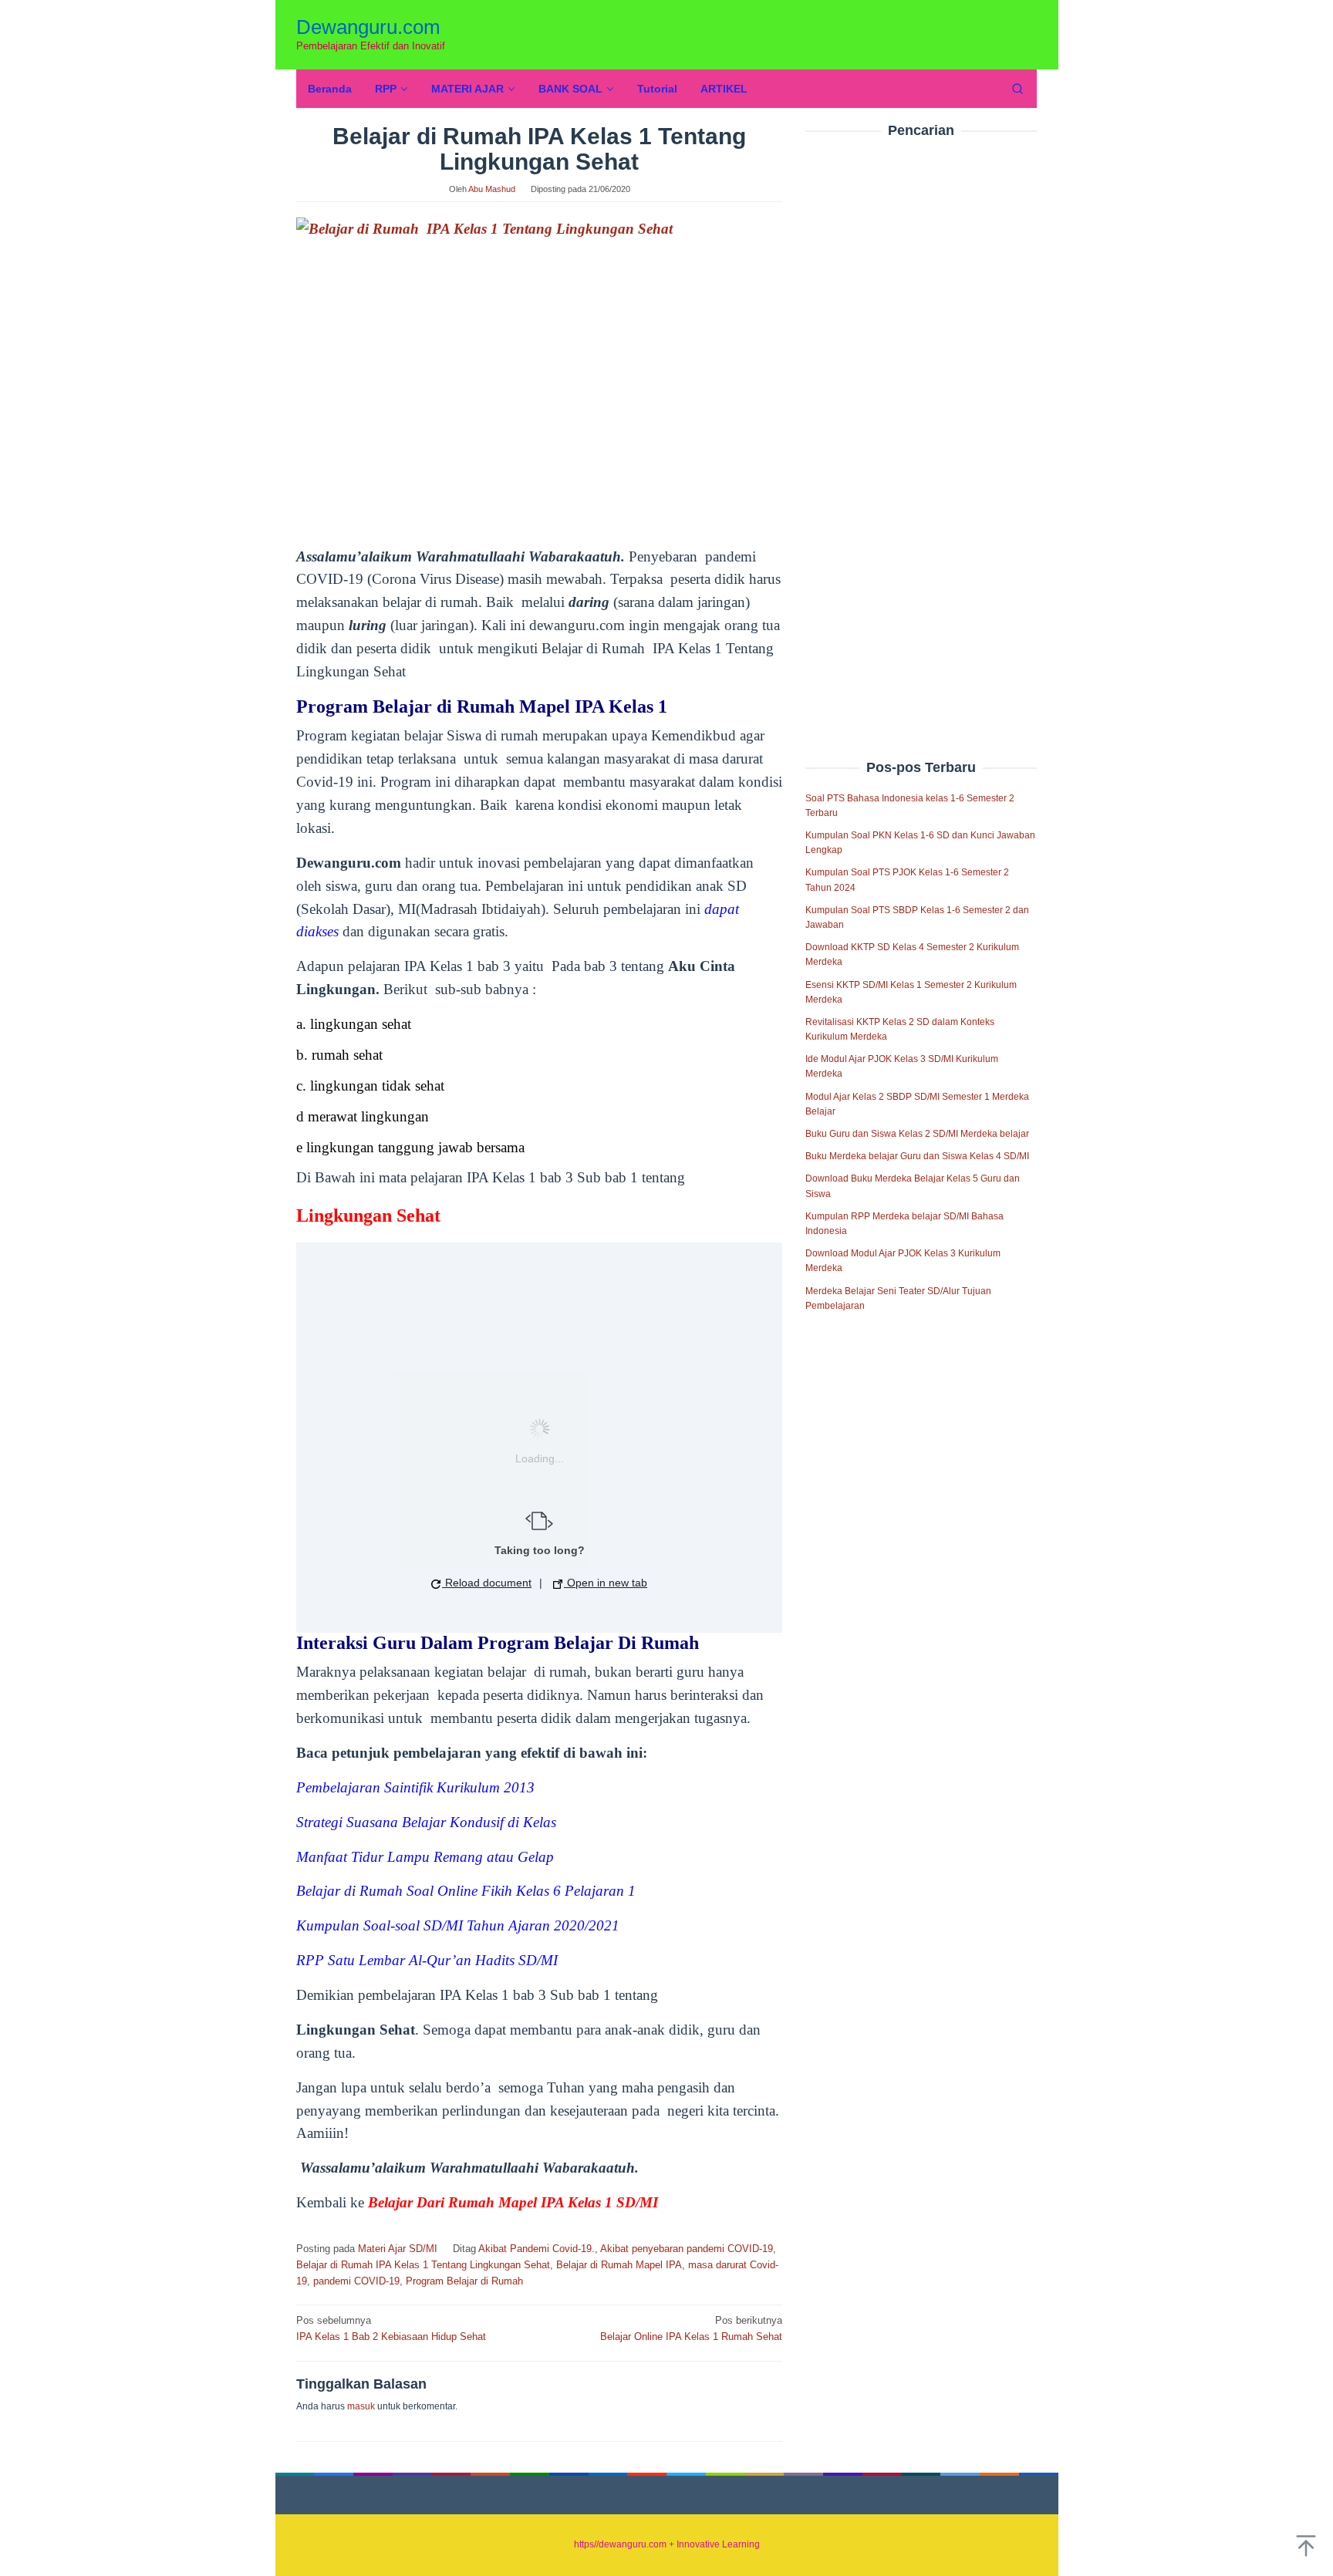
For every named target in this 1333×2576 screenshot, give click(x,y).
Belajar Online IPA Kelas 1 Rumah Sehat (691, 2328)
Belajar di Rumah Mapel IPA (619, 2265)
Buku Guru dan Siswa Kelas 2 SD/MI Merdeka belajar (917, 1134)
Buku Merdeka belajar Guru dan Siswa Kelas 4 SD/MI (917, 1156)
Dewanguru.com (368, 27)
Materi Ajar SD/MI (398, 2249)
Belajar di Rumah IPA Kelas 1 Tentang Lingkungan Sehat (423, 2265)
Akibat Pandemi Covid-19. (537, 2249)
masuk (361, 2406)
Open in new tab (606, 1583)
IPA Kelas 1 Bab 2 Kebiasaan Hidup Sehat (391, 2328)
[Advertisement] (921, 416)
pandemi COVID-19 (356, 2281)
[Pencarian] (1017, 89)
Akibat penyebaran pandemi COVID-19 (687, 2249)
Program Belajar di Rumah (464, 2281)
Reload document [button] (487, 1583)
